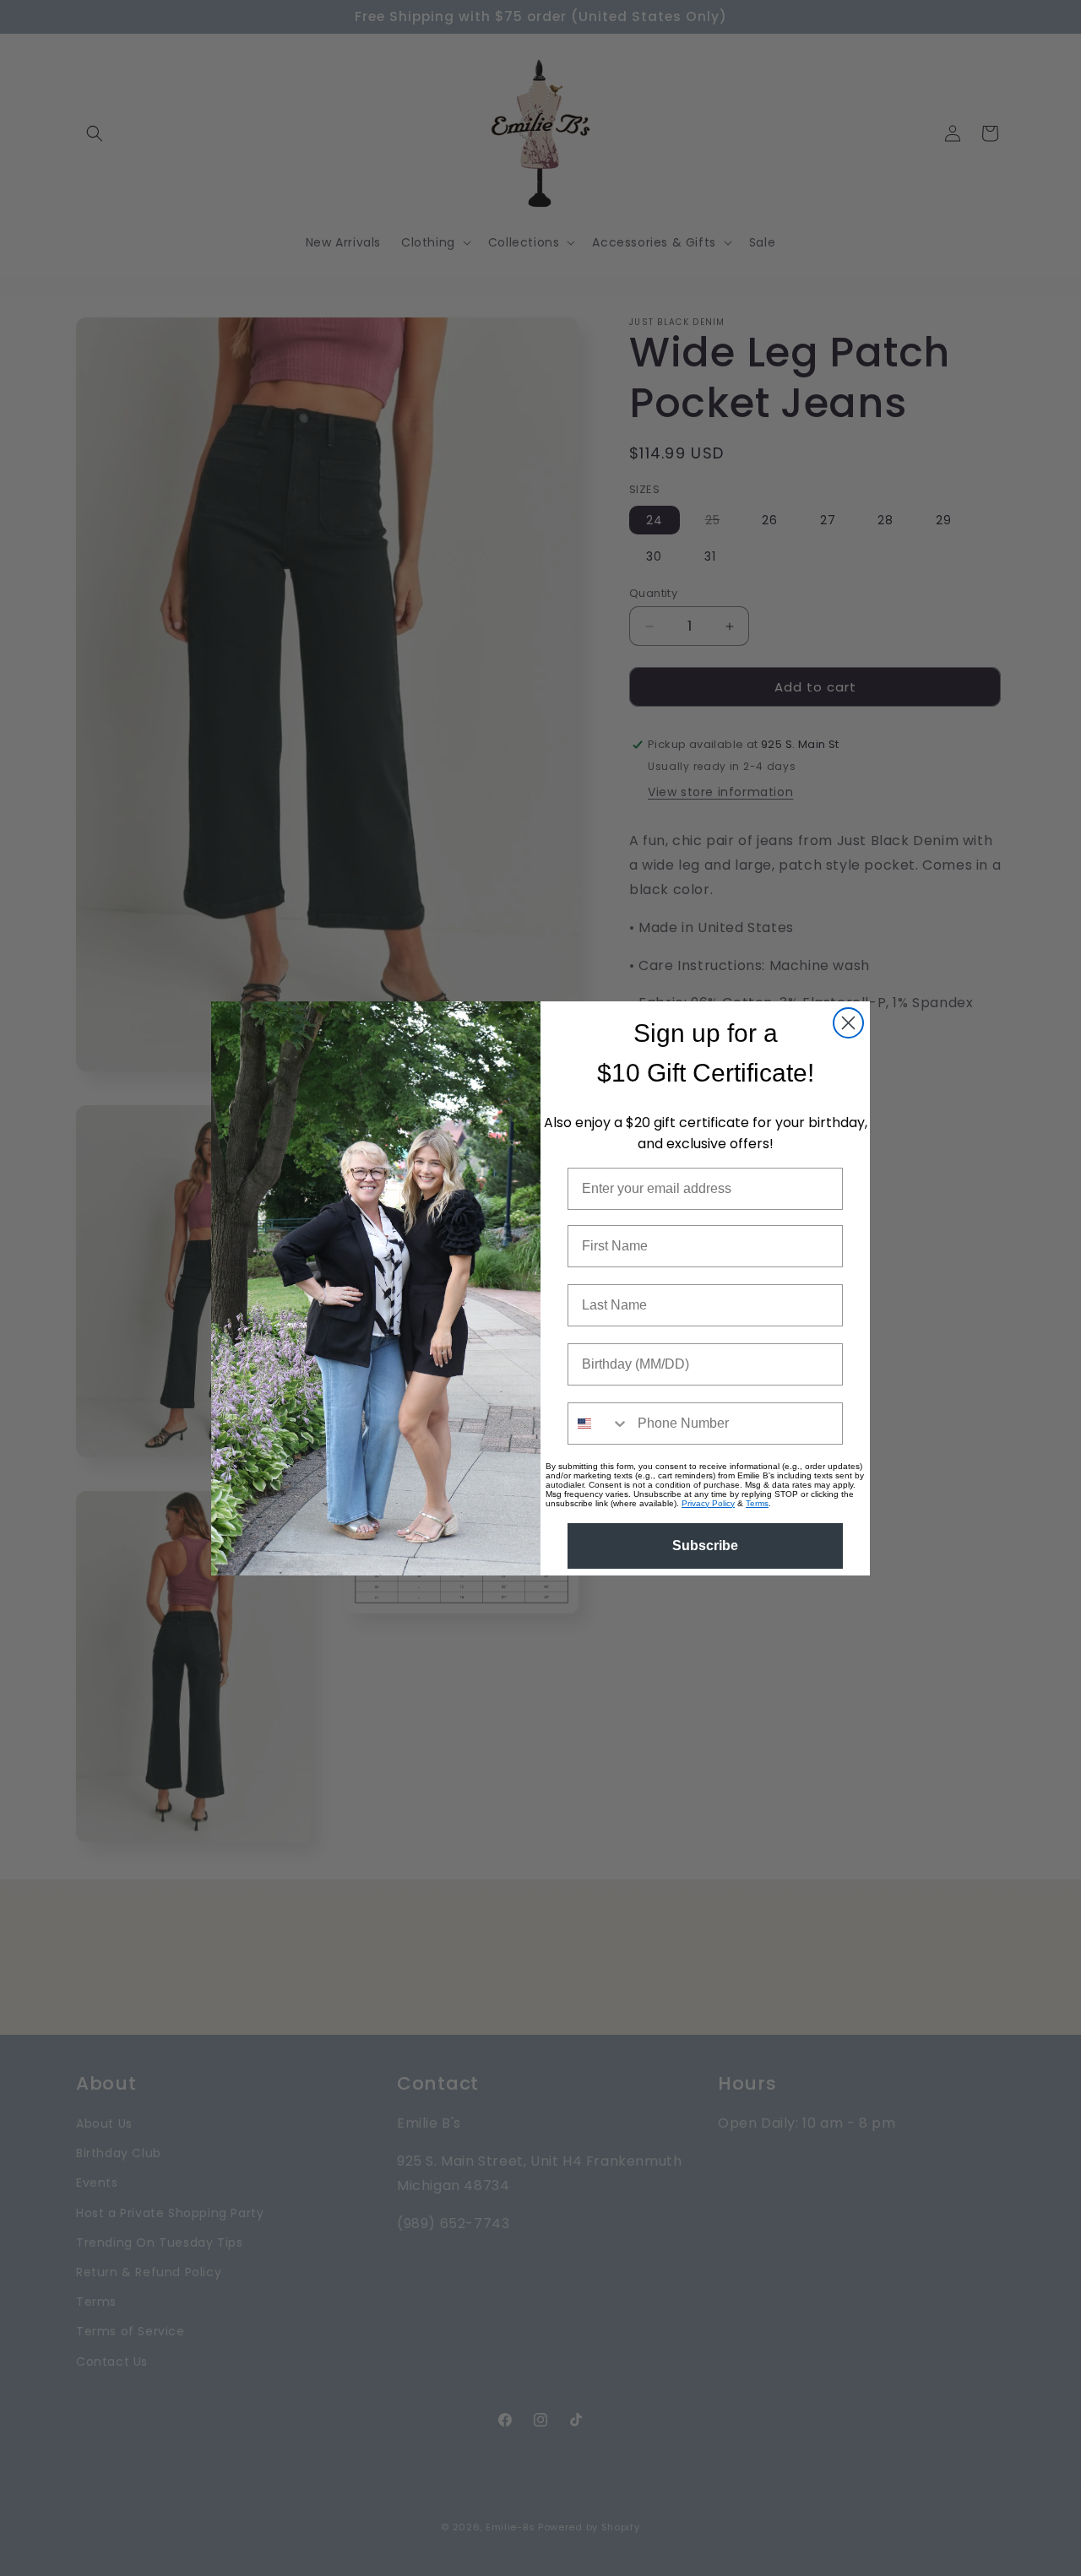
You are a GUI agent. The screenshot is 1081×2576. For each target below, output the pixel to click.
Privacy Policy (708, 1503)
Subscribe (705, 1546)
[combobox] (599, 1424)
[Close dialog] (848, 1023)
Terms (757, 1503)
